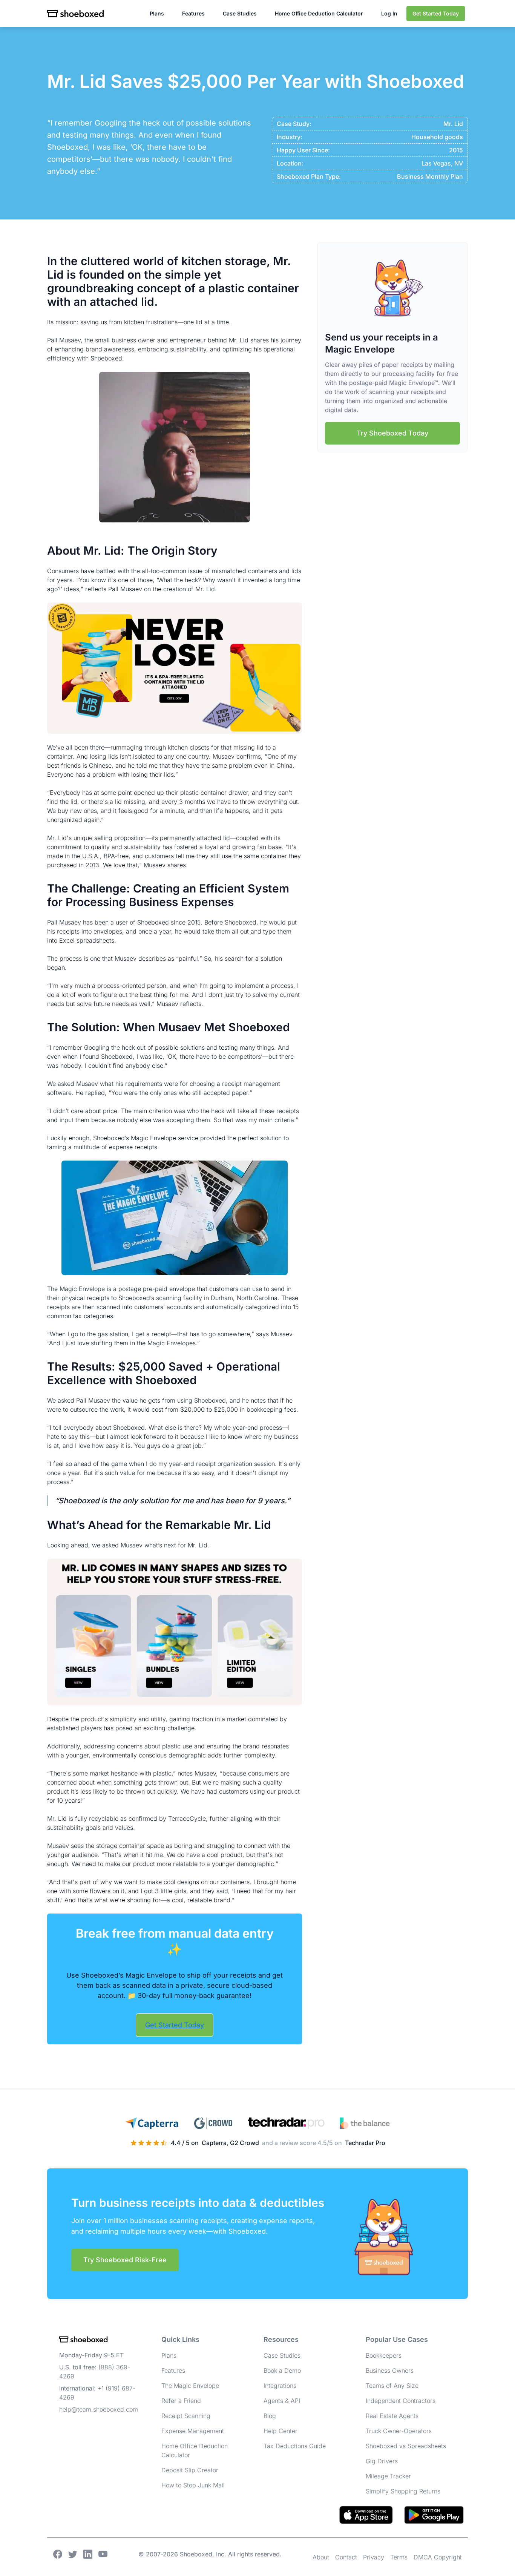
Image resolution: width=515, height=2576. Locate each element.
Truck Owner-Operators (399, 2431)
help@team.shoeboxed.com (99, 2409)
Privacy (374, 2557)
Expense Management (193, 2431)
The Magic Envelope (190, 2386)
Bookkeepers (384, 2355)
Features (193, 13)
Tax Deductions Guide (295, 2446)
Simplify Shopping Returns (403, 2491)
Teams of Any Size (392, 2386)
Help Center (280, 2431)
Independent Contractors (401, 2401)
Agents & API (282, 2401)
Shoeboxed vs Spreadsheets (406, 2446)
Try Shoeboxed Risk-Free (125, 2260)
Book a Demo (282, 2371)
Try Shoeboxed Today (392, 433)
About (321, 2557)
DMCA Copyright (438, 2557)
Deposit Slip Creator (190, 2470)
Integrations (280, 2386)
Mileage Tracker (388, 2476)
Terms (399, 2557)
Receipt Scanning (186, 2416)
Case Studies (240, 13)
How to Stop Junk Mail (193, 2485)
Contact (346, 2557)
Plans (157, 13)
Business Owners (390, 2371)
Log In (389, 13)
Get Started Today (436, 13)
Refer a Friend (181, 2401)
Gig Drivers (382, 2461)
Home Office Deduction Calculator (319, 13)
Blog (270, 2416)
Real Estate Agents (392, 2416)
